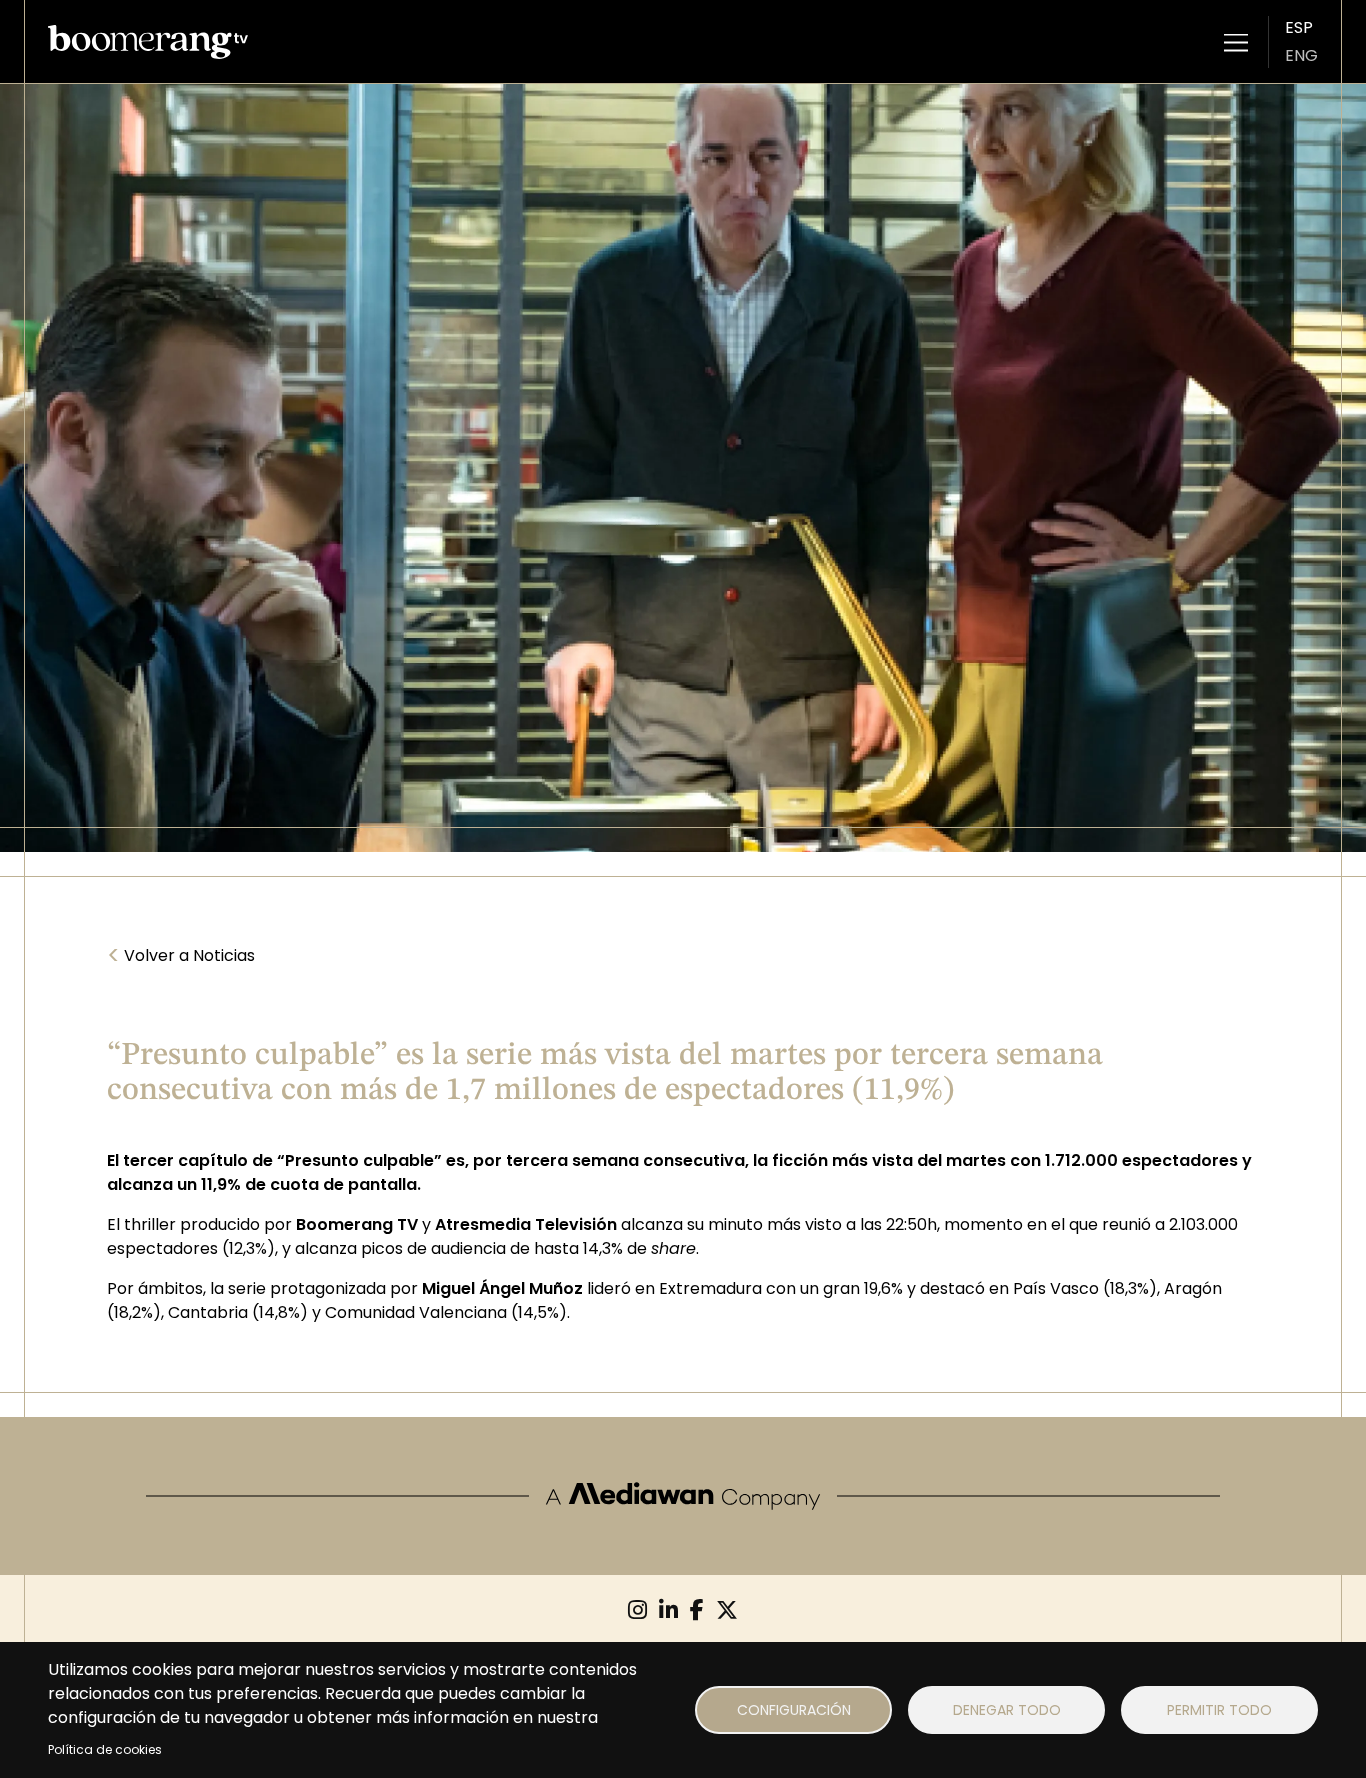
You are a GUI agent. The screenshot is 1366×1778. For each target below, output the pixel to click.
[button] (1236, 42)
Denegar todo (1007, 1710)
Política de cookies (105, 1749)
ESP (1299, 27)
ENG (1301, 55)
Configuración (794, 1710)
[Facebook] (697, 1610)
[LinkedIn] (668, 1610)
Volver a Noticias (181, 956)
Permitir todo (1219, 1710)
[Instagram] (637, 1610)
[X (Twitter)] (727, 1610)
